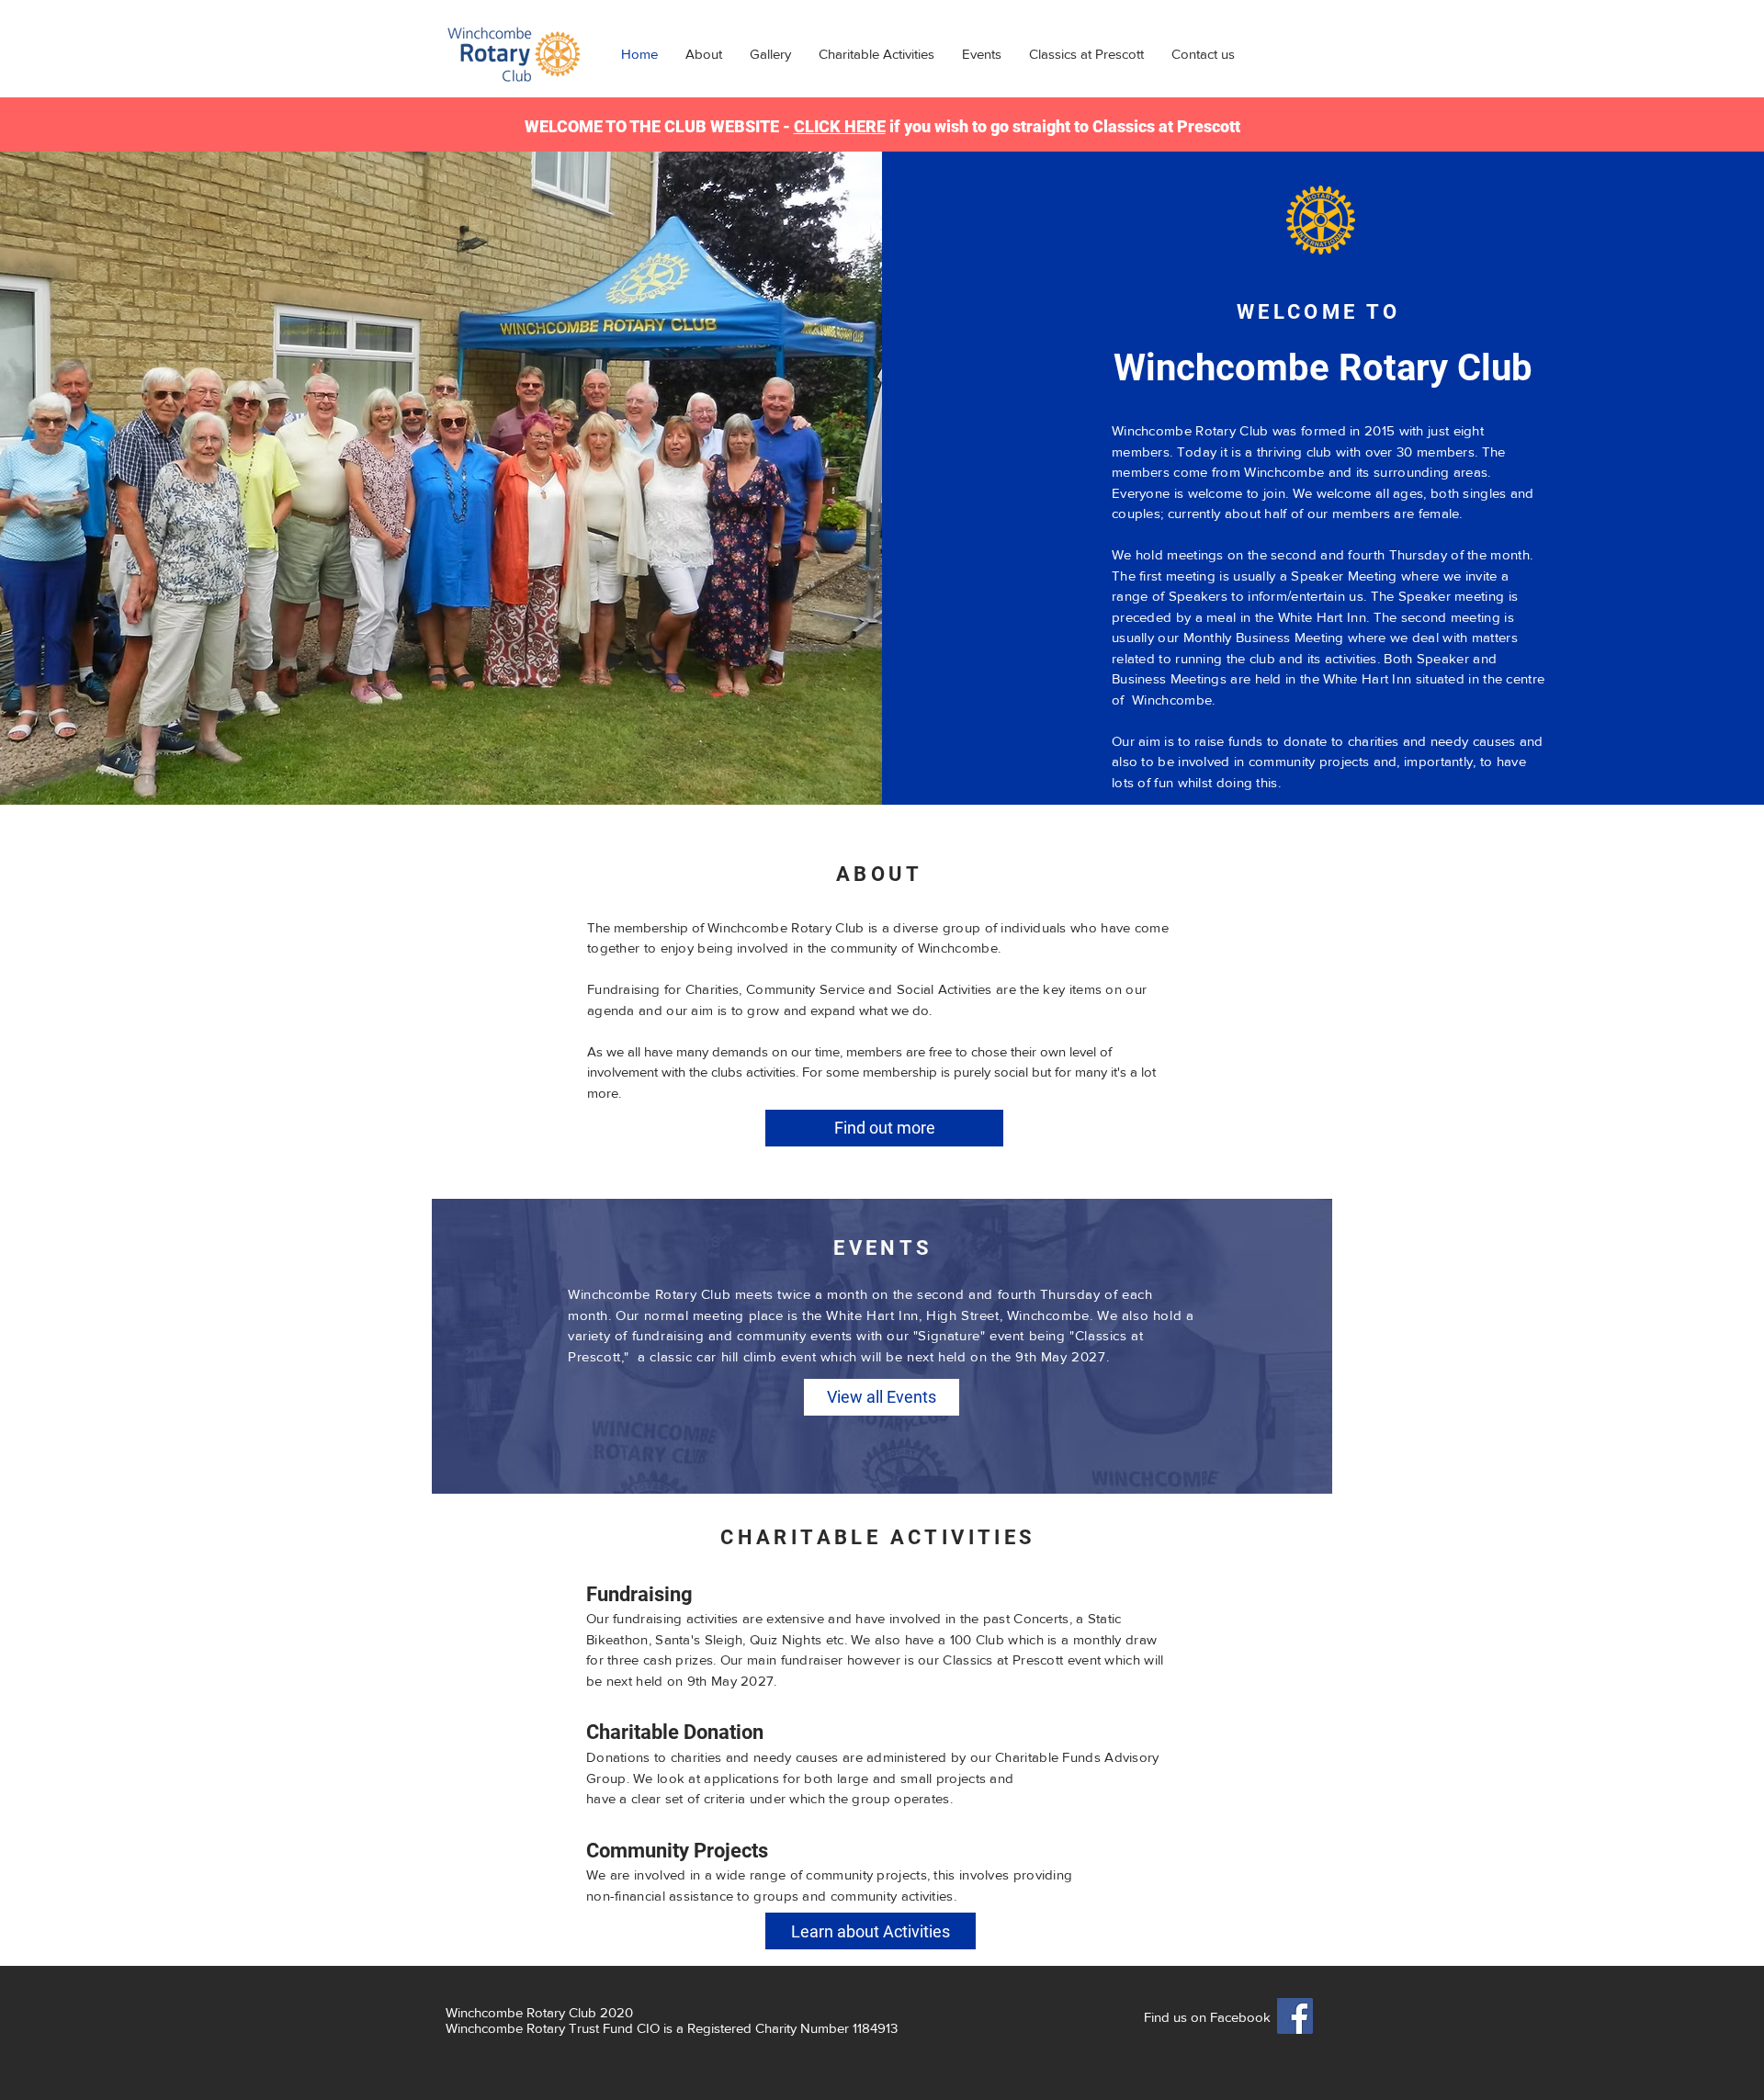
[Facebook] (1295, 2016)
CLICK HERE (840, 126)
